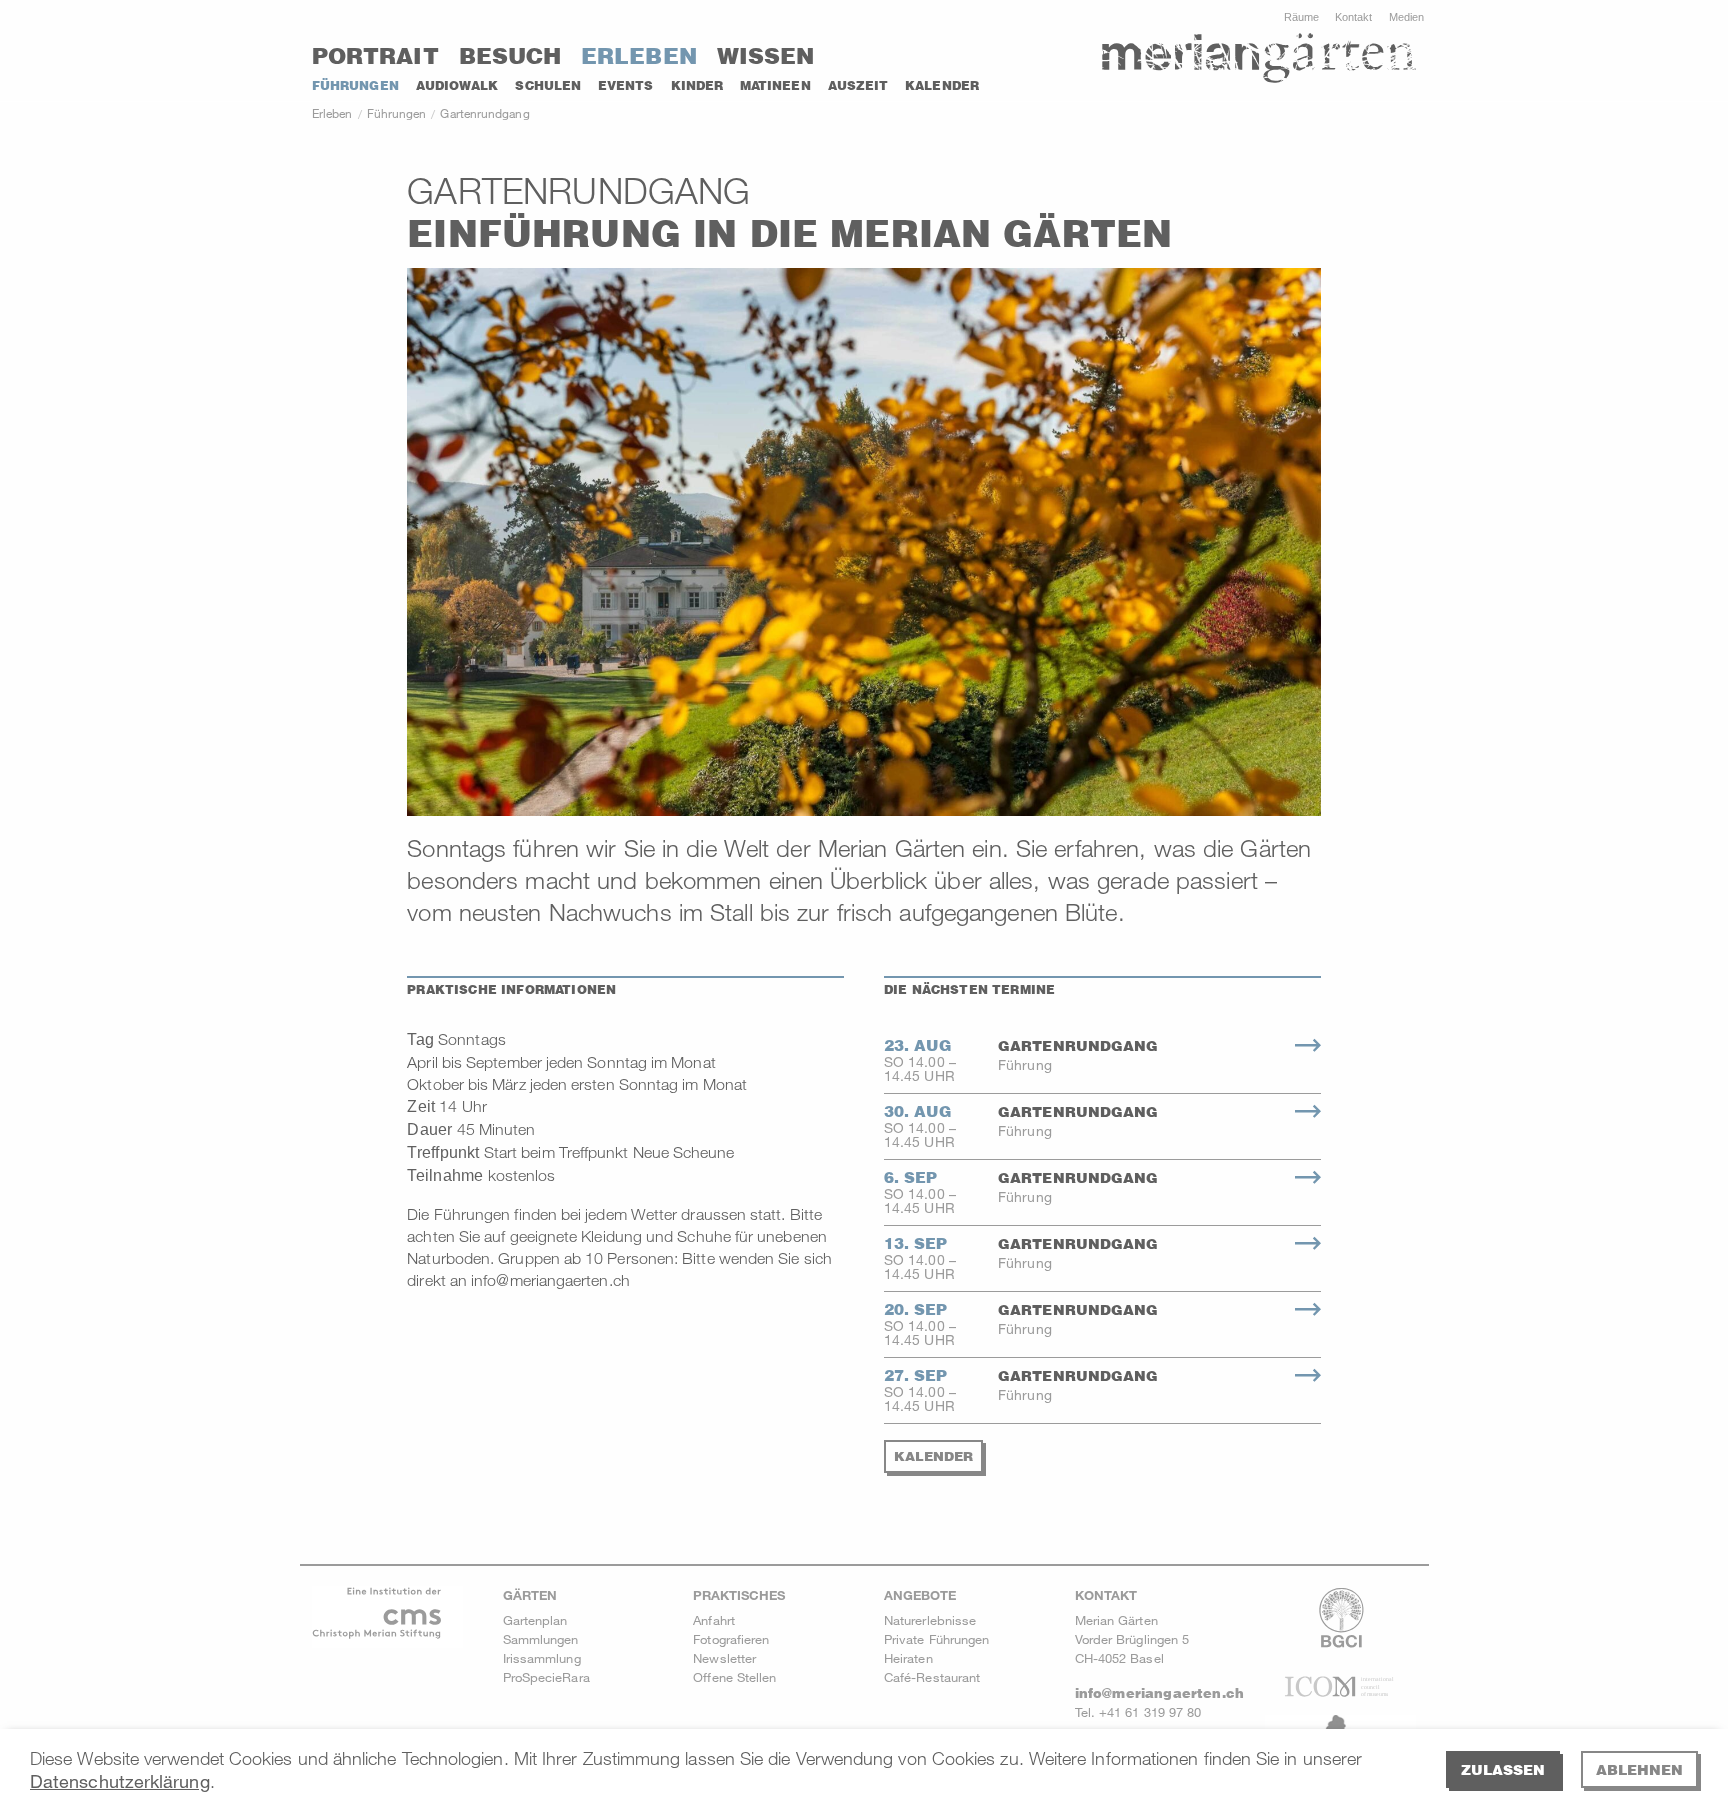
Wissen (765, 56)
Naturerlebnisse (930, 1620)
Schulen (548, 85)
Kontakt (1354, 17)
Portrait (375, 56)
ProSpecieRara (546, 1677)
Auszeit (858, 85)
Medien (1406, 17)
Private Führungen (936, 1639)
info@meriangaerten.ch (1159, 1693)
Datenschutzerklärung (120, 1781)
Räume (1301, 17)
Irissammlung (542, 1658)
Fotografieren (731, 1639)
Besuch (510, 56)
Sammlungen (541, 1639)
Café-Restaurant (932, 1677)
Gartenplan (535, 1620)
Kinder (697, 85)
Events (625, 85)
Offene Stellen (734, 1677)
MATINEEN (775, 85)
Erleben (639, 56)
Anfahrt (714, 1620)
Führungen (355, 85)
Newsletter (724, 1658)
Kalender (942, 85)
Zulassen (1503, 1769)
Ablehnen (1639, 1769)
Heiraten (908, 1658)
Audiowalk (457, 85)
